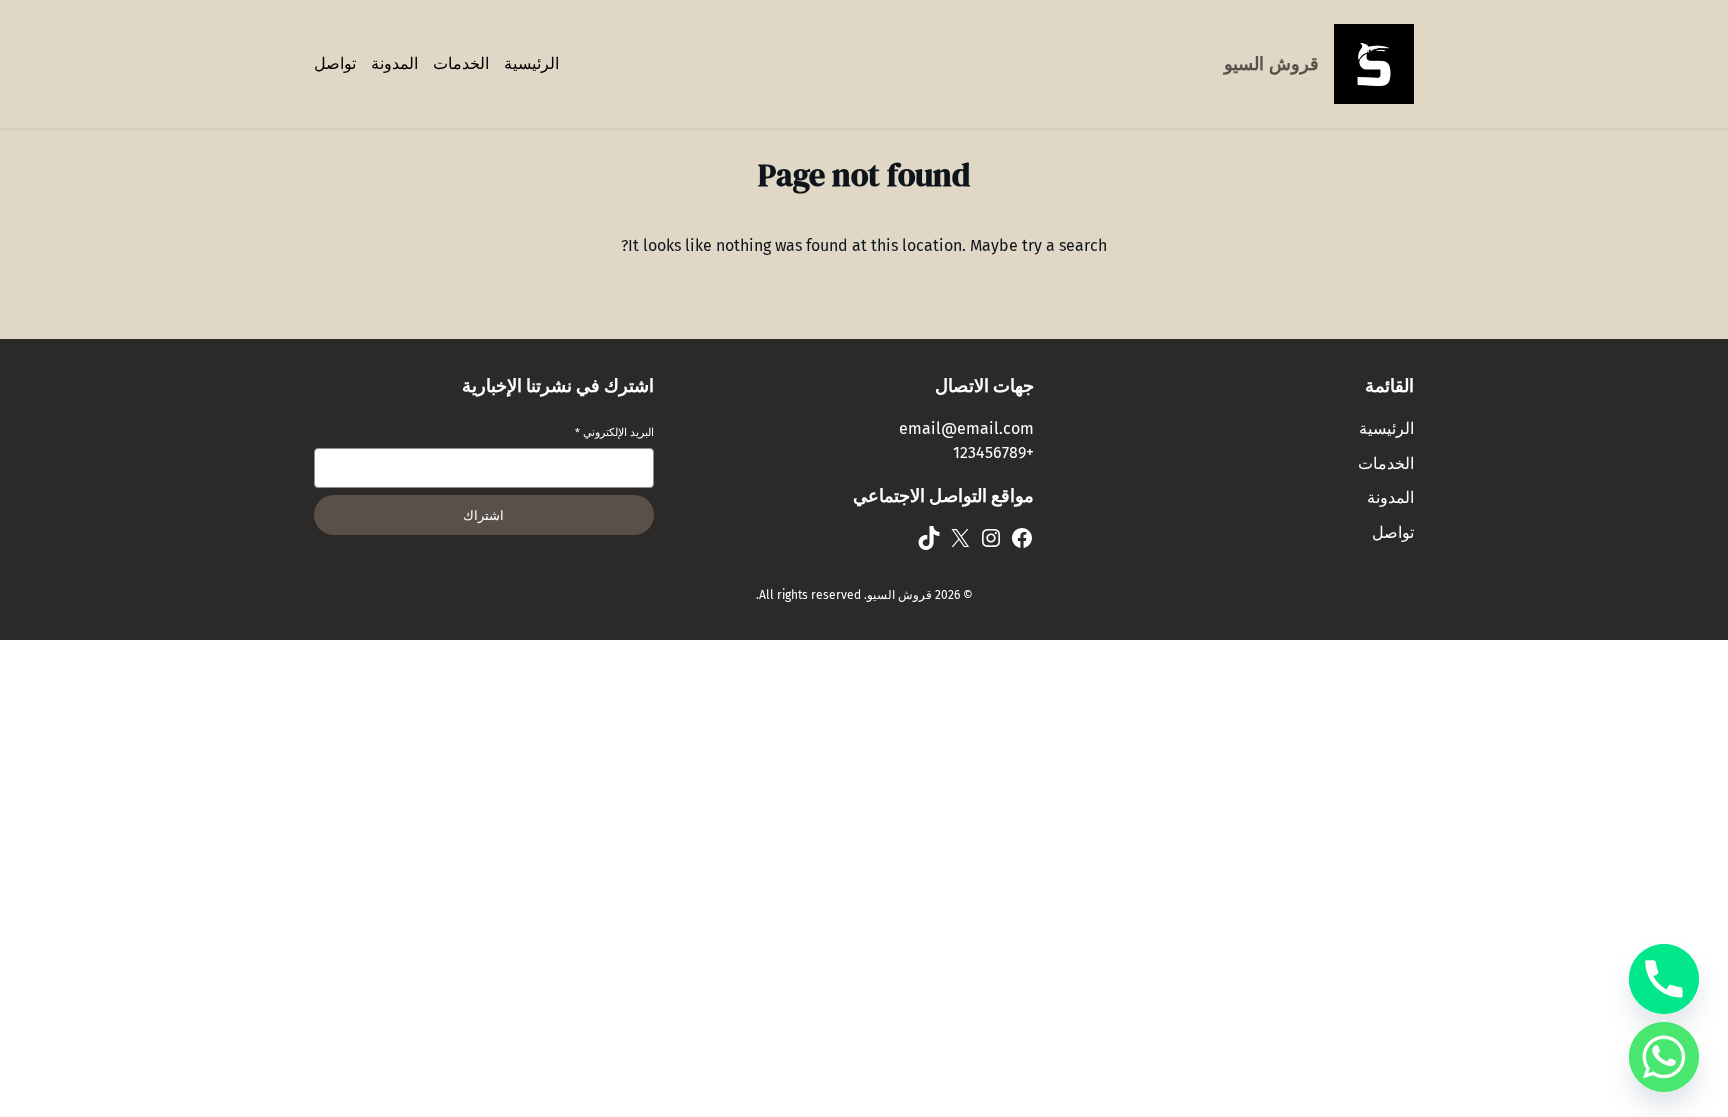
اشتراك (483, 515)
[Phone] (1664, 979)
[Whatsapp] (1664, 1057)
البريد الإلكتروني (614, 432)
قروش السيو (1271, 64)
